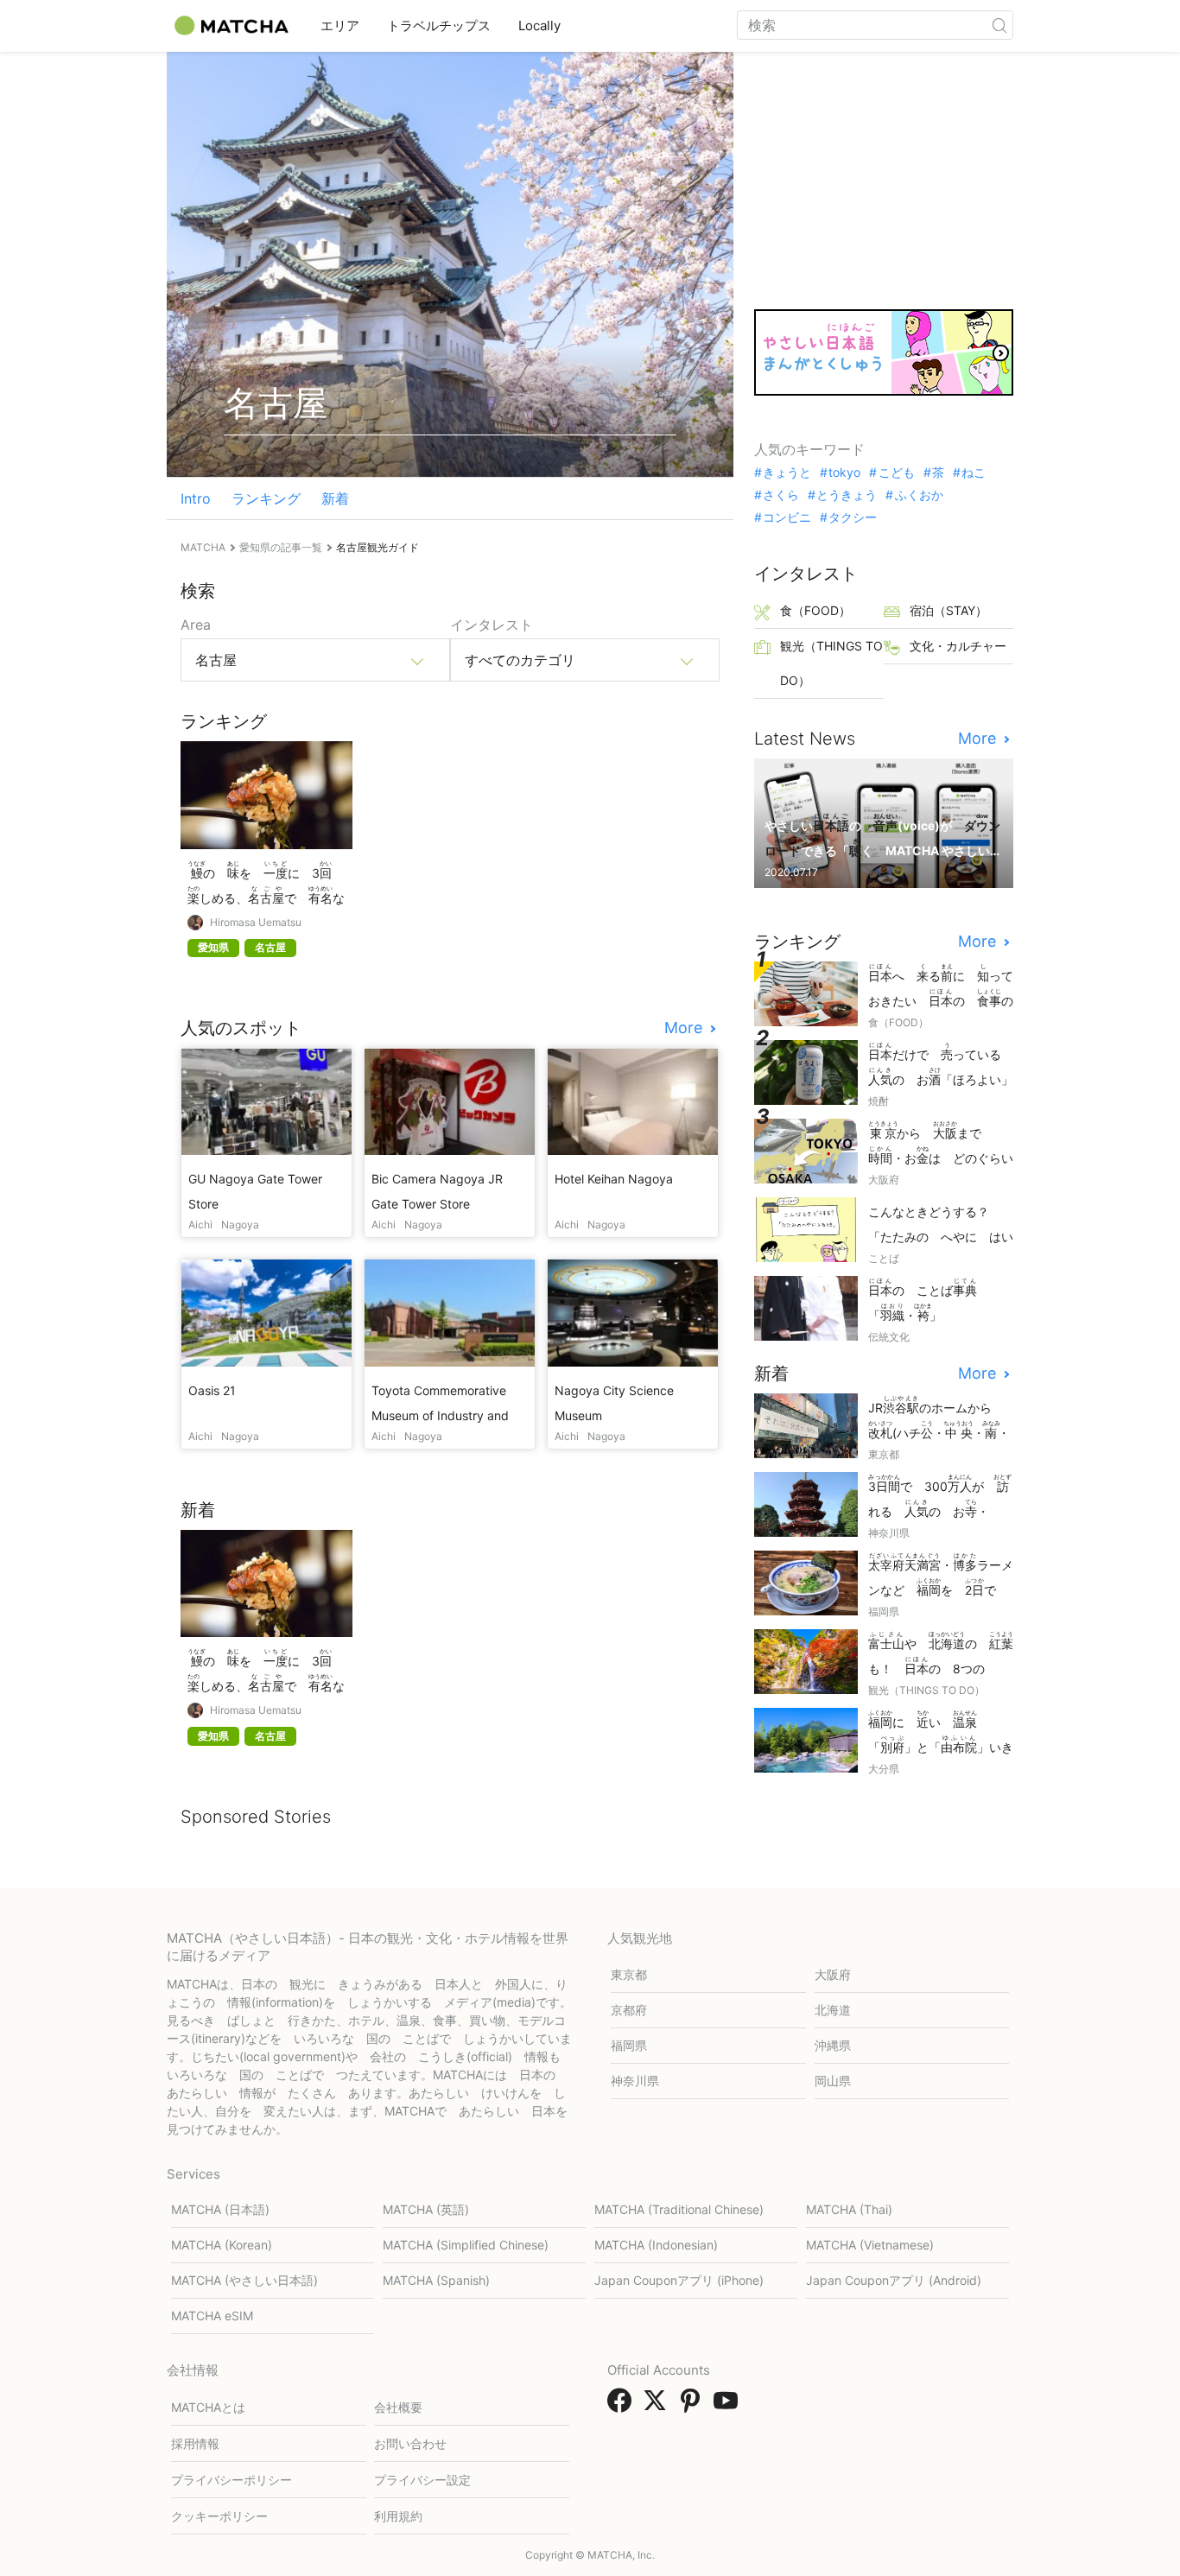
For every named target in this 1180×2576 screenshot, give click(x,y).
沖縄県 (833, 2045)
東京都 (629, 1974)
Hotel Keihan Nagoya (614, 1179)
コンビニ (787, 517)
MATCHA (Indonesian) (656, 2245)
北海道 (833, 2010)
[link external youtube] (729, 2406)
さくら (781, 495)
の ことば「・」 (923, 1300)
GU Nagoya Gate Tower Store (255, 1191)
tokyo (844, 473)
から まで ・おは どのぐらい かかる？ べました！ (941, 1144)
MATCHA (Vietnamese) (870, 2245)
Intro (196, 498)
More (685, 1028)
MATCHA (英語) (426, 2209)
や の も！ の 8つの (941, 1655)
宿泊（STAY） (948, 610)
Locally (539, 25)
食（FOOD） (815, 610)
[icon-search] (999, 25)
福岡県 (629, 2045)
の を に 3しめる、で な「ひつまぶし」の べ (266, 884)
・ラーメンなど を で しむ (941, 1576)
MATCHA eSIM (212, 2316)
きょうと (787, 473)
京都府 (629, 2010)
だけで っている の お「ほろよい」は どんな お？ (941, 1066)
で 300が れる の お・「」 (940, 1497)
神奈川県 (635, 2081)
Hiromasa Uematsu (256, 923)
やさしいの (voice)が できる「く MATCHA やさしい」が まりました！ (882, 837)
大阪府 (833, 1974)
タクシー (853, 517)
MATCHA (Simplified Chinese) (466, 2245)
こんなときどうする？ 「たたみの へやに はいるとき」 (941, 1225)
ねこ (974, 473)
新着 (335, 498)
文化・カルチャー (958, 646)
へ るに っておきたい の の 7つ (941, 987)
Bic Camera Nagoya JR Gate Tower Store (437, 1191)
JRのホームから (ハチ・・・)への (939, 1419)
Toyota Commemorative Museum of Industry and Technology (440, 1404)
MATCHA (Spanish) (436, 2280)
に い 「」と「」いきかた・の (941, 1733)
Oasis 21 (212, 1390)
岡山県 (833, 2081)
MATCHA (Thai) (849, 2209)
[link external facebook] (623, 2406)
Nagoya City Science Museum (614, 1403)
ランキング (266, 498)
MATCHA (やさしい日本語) (244, 2280)
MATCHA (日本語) (220, 2209)
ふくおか (919, 495)
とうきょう (847, 495)
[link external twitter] (658, 2406)
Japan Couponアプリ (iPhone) (679, 2280)
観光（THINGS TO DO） (831, 663)
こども (896, 473)
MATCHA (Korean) (222, 2245)
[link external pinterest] (694, 2406)
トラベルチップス (439, 25)
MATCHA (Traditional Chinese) (679, 2209)
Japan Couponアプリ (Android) (894, 2280)
